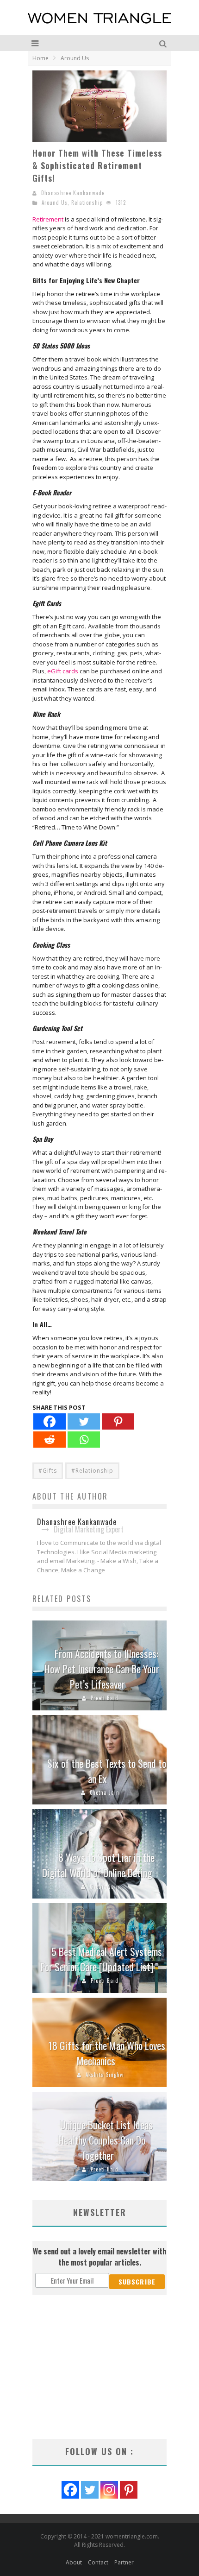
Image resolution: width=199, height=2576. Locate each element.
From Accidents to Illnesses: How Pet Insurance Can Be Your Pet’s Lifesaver (102, 1669)
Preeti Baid (105, 1698)
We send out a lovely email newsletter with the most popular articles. (99, 2257)
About (74, 2562)
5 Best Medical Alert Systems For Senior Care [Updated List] (101, 1959)
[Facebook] (50, 1421)
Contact (98, 2562)
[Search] (164, 43)
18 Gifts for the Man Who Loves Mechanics (107, 2053)
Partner (124, 2562)
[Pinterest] (118, 1421)
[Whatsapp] (84, 1440)
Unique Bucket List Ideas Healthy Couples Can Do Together (106, 2140)
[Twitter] (84, 1421)
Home (40, 58)
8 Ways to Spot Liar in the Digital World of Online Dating (98, 1865)
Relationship (87, 203)
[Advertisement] (99, 2367)
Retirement (48, 219)
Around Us (55, 203)
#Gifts (48, 1471)
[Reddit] (50, 1440)
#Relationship (92, 1471)
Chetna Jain (105, 1792)
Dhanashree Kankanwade (73, 193)
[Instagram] (109, 2490)
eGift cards (63, 671)
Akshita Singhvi (105, 2075)
